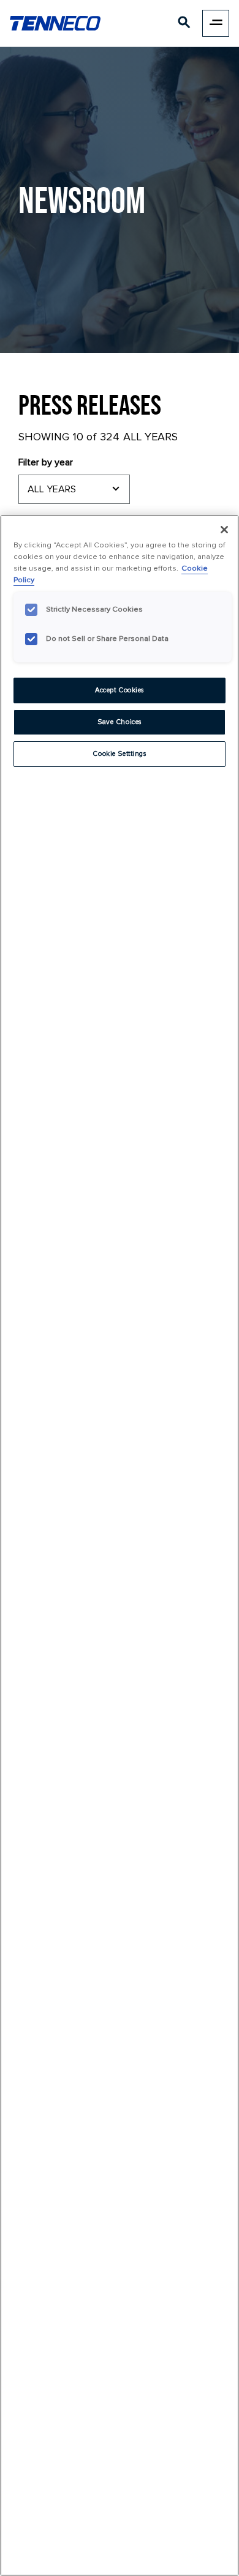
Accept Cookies (120, 690)
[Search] (184, 25)
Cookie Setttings (119, 754)
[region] (120, 1545)
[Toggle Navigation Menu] (216, 23)
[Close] (224, 530)
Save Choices (120, 722)
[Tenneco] (55, 23)
